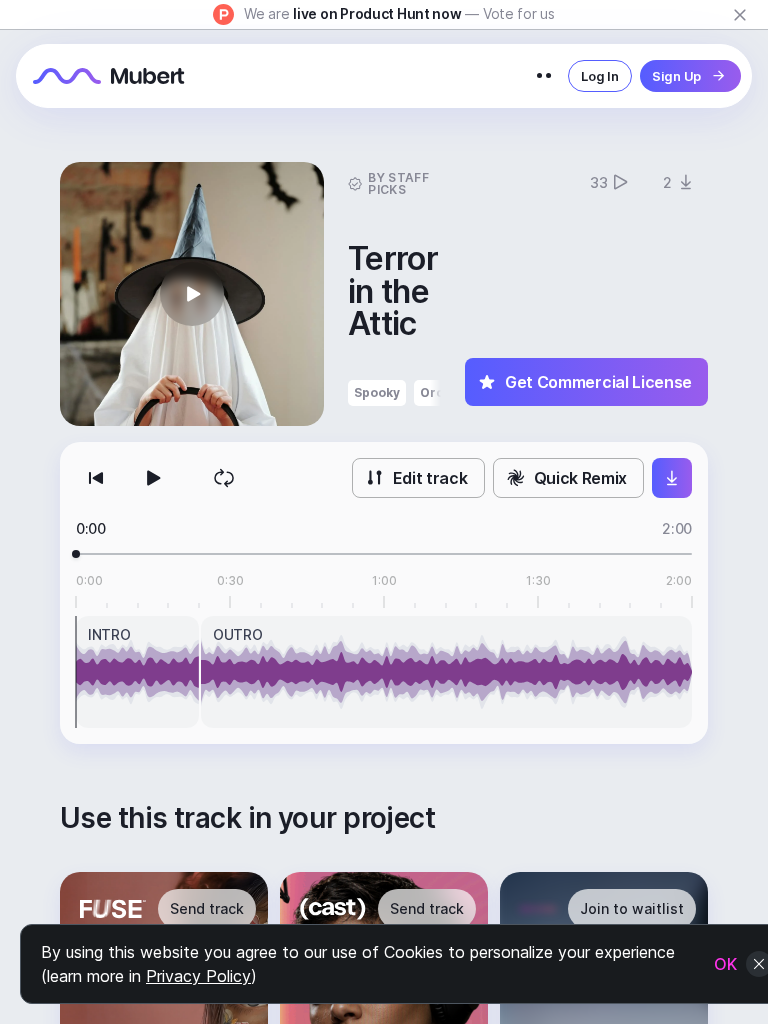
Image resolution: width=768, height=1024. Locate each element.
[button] (192, 294)
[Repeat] (224, 478)
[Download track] (672, 478)
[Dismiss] (740, 15)
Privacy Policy (198, 976)
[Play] (152, 478)
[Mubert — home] (109, 76)
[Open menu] (544, 76)
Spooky (377, 392)
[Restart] (96, 478)
